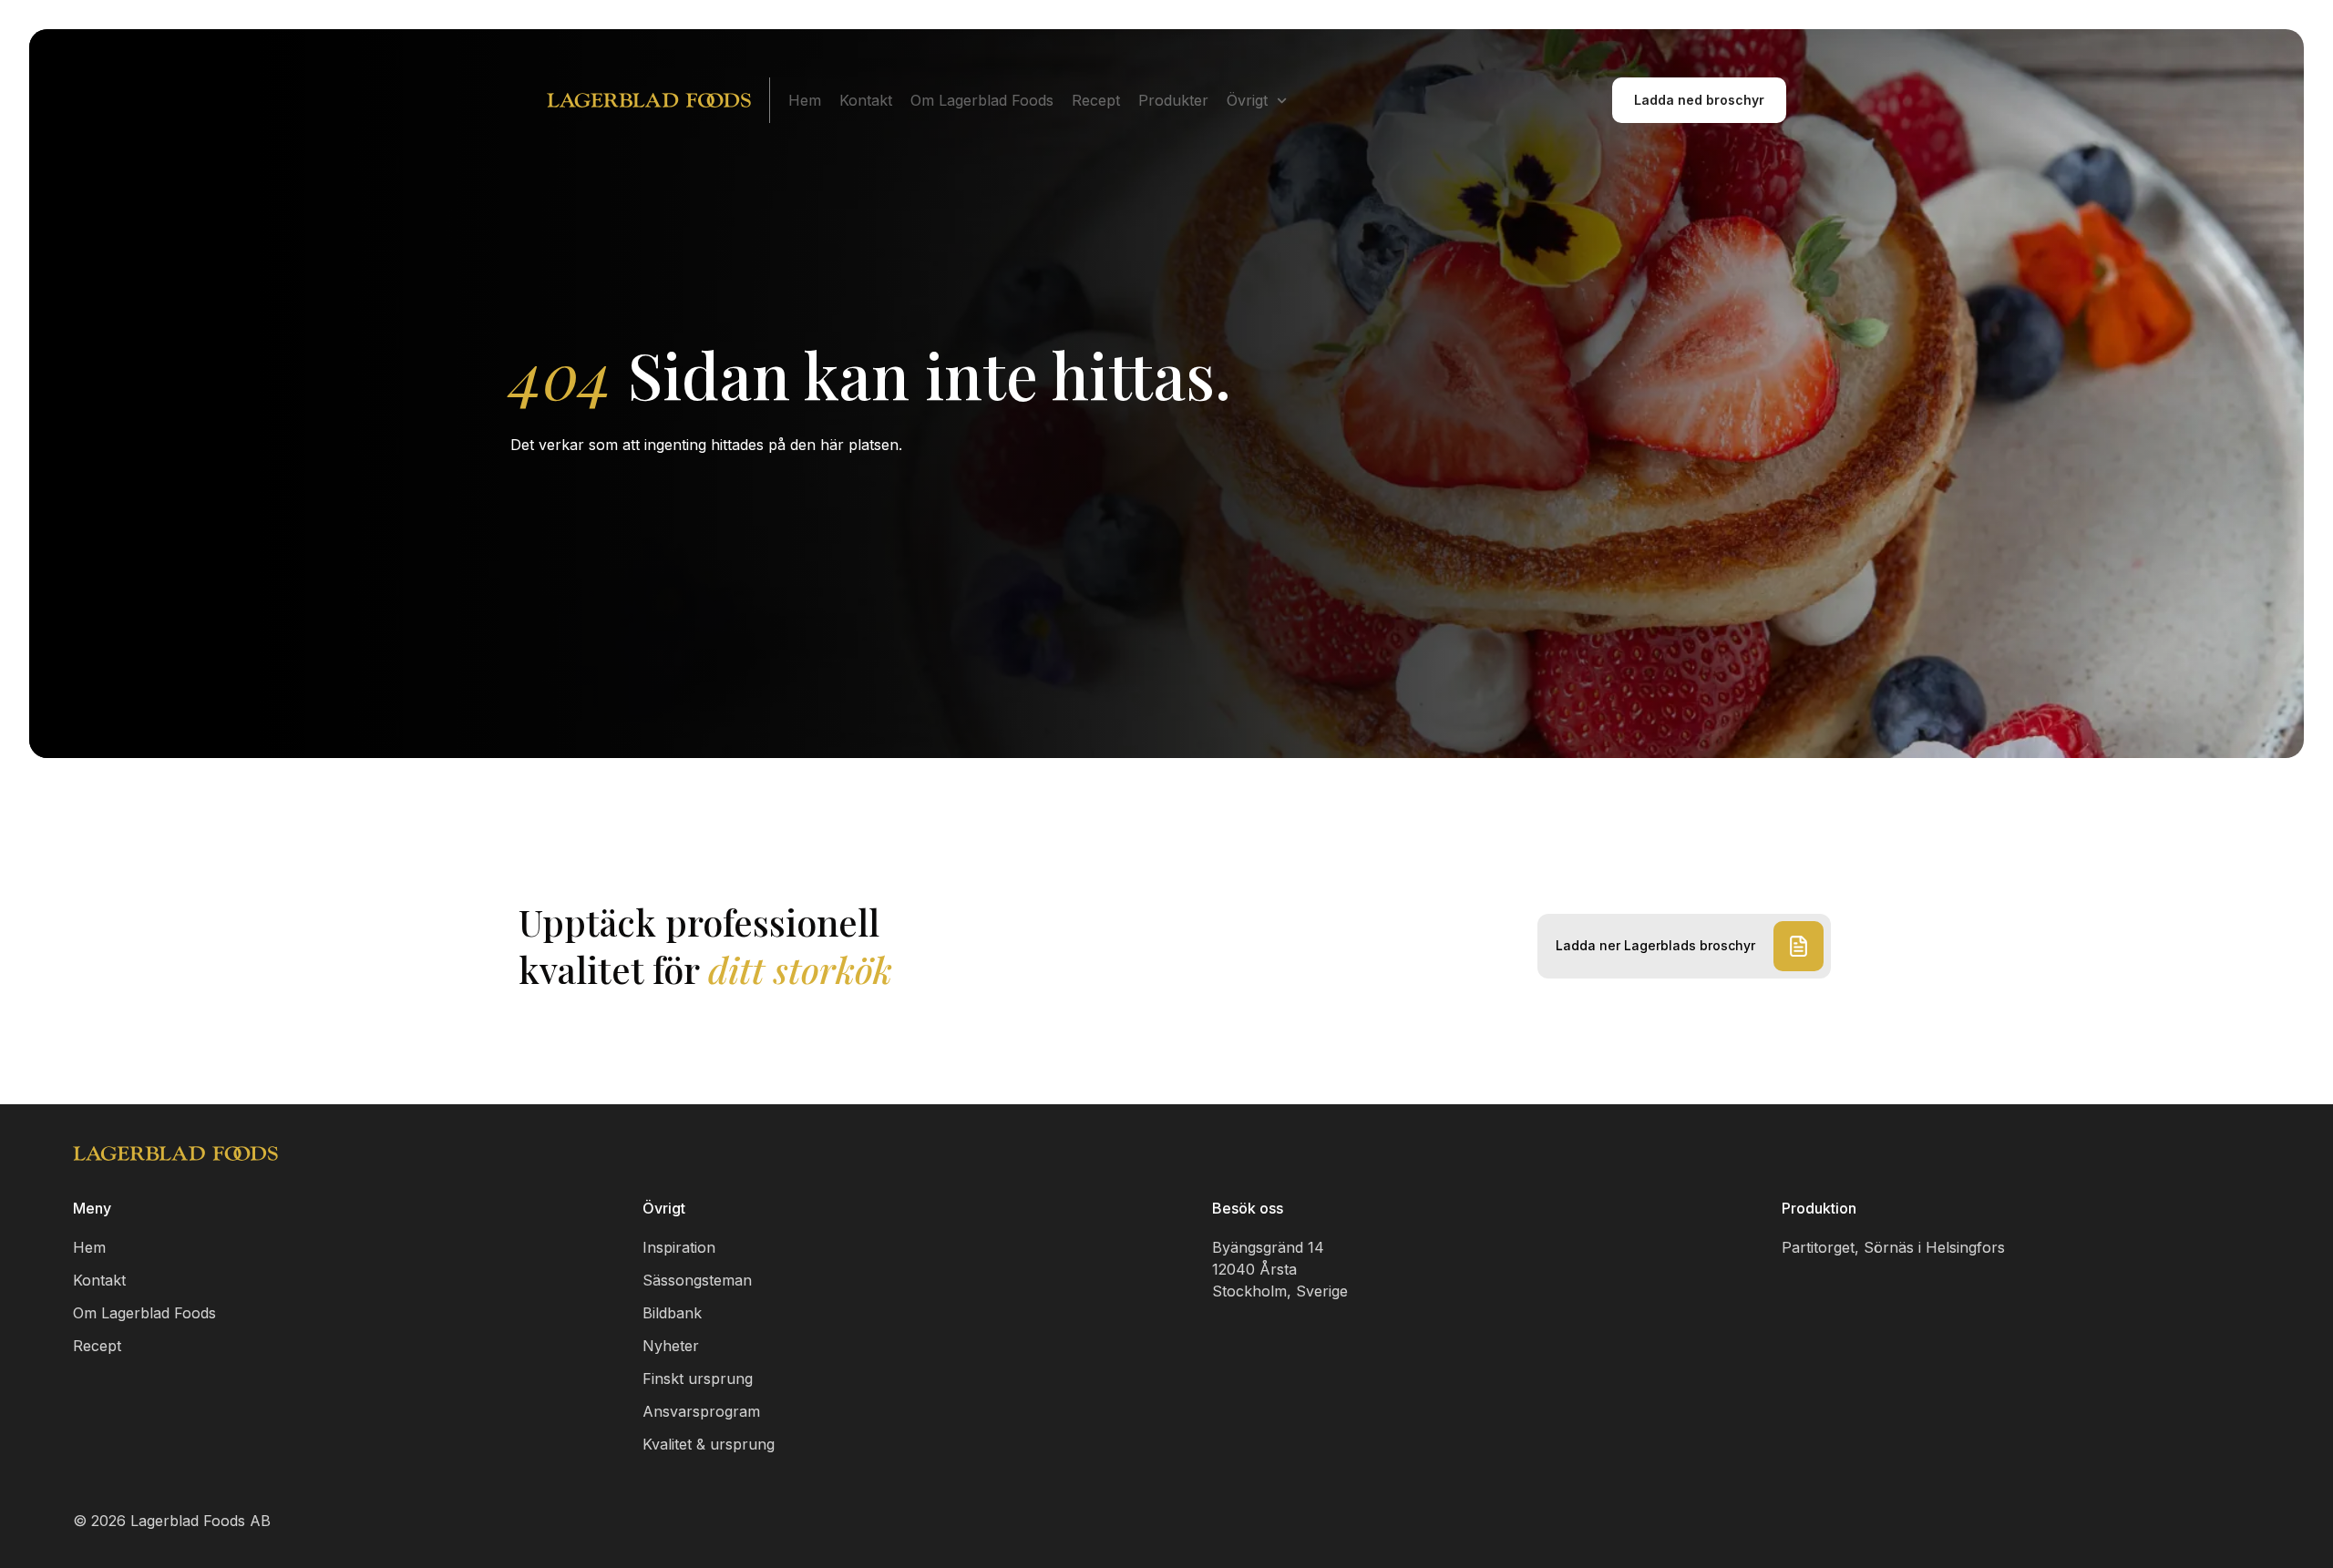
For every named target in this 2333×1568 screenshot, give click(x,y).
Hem (805, 100)
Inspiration (679, 1247)
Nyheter (671, 1346)
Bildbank (672, 1313)
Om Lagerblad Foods (982, 100)
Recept (1096, 100)
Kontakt (866, 100)
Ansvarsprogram (701, 1411)
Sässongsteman (697, 1280)
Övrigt (1247, 100)
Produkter (1173, 100)
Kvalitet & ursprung (709, 1444)
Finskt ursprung (698, 1378)
